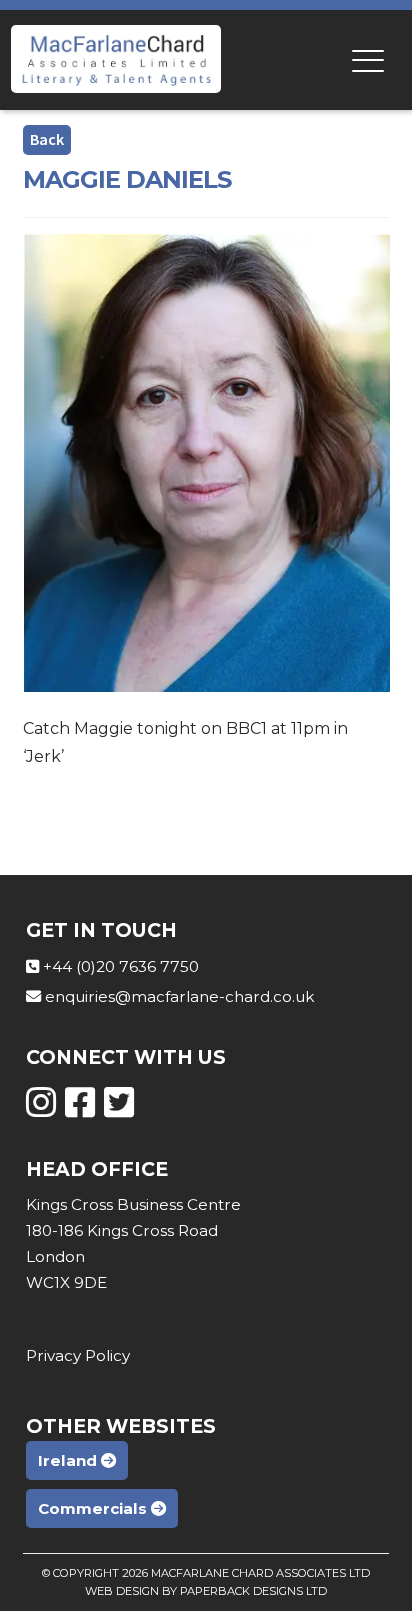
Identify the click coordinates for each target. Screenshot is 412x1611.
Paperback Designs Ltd (253, 1591)
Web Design (122, 1591)
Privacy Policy (78, 1355)
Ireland (69, 1460)
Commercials (94, 1508)
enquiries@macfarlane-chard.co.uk (179, 996)
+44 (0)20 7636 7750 (121, 966)
